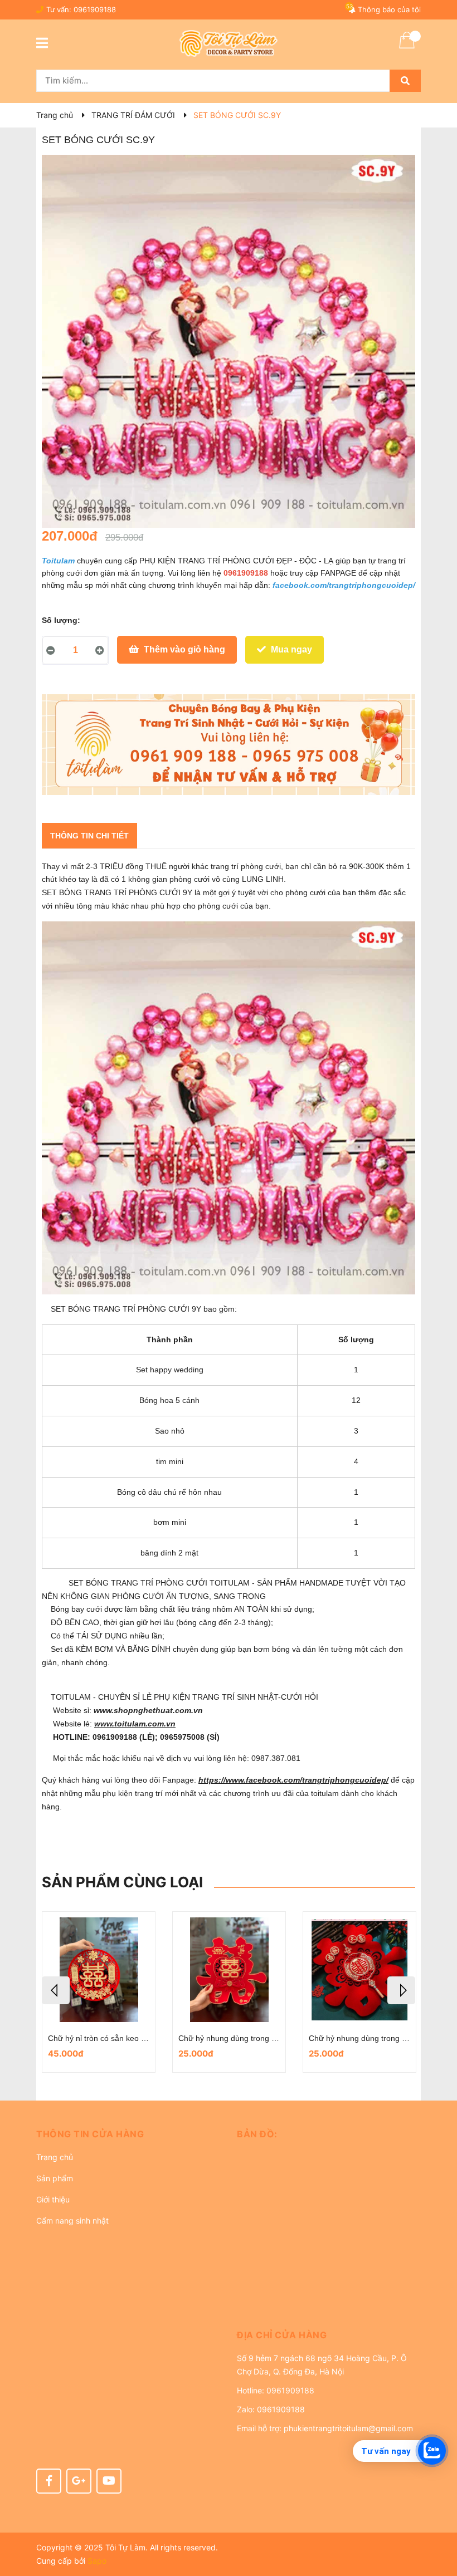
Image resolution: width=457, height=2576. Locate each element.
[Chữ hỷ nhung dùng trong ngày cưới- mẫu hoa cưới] (176, 1970)
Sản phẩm (55, 2178)
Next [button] (401, 1990)
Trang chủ (55, 2157)
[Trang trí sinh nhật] (229, 745)
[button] (128, 2134)
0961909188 (95, 9)
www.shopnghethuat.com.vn (149, 1710)
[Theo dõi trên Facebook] (49, 2481)
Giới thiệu (53, 2199)
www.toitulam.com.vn (135, 1724)
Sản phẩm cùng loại (122, 1882)
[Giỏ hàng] (407, 47)
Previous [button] (56, 1990)
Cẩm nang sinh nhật (72, 2221)
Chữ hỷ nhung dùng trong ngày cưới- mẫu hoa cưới (217, 2038)
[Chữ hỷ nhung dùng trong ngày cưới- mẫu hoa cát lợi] (307, 1970)
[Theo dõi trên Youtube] (109, 2481)
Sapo (97, 2561)
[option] (176, 1992)
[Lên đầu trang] (437, 2523)
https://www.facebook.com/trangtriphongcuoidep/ (293, 1780)
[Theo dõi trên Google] (79, 2481)
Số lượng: (61, 620)
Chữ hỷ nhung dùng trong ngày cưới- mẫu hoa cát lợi (350, 2038)
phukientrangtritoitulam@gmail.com (348, 2428)
